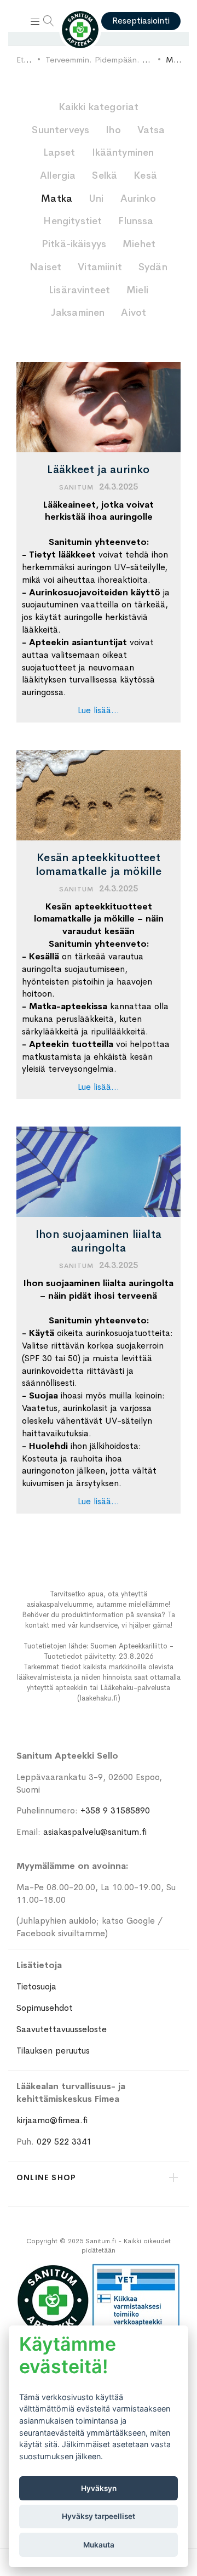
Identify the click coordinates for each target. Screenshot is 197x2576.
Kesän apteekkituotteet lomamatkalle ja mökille (99, 865)
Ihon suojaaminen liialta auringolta (99, 1241)
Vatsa (151, 130)
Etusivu (29, 59)
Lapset (59, 152)
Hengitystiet (73, 221)
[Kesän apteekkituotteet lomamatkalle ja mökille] (99, 795)
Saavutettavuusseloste (62, 2029)
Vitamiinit (100, 267)
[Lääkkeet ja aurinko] (99, 407)
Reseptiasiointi (141, 21)
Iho (113, 130)
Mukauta (99, 2545)
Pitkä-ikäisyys (74, 244)
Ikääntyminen (123, 152)
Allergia (58, 175)
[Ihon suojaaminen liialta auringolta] (99, 1172)
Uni (96, 198)
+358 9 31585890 (115, 1810)
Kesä (145, 175)
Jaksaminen (78, 312)
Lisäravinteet (79, 290)
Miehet (139, 244)
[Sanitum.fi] (80, 30)
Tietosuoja (36, 1986)
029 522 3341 (64, 2142)
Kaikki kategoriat (99, 107)
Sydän (153, 267)
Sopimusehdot (45, 2008)
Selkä (105, 175)
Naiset (45, 267)
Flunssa (136, 221)
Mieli (137, 290)
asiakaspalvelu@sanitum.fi (95, 1832)
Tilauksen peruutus (53, 2051)
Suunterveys (60, 130)
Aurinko (138, 198)
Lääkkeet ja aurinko (98, 470)
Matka (57, 198)
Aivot (134, 312)
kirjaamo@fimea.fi (52, 2120)
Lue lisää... (99, 710)
